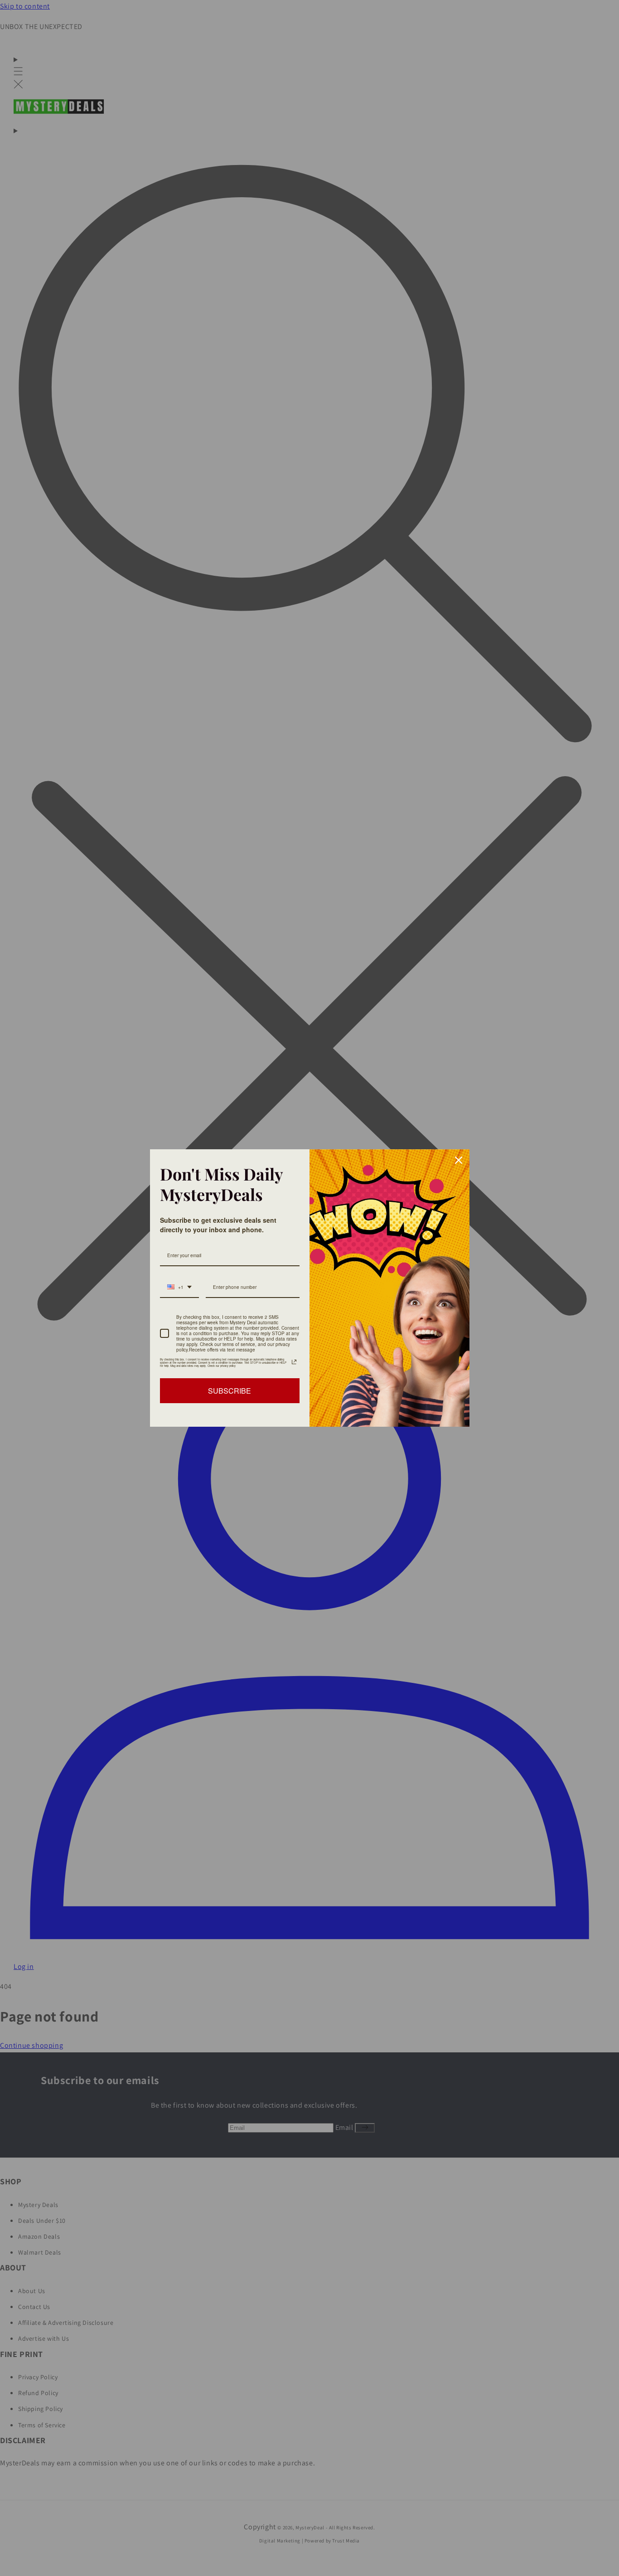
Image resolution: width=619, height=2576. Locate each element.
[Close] (459, 1160)
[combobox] (179, 1288)
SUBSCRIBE (230, 1391)
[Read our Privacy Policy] (294, 1362)
